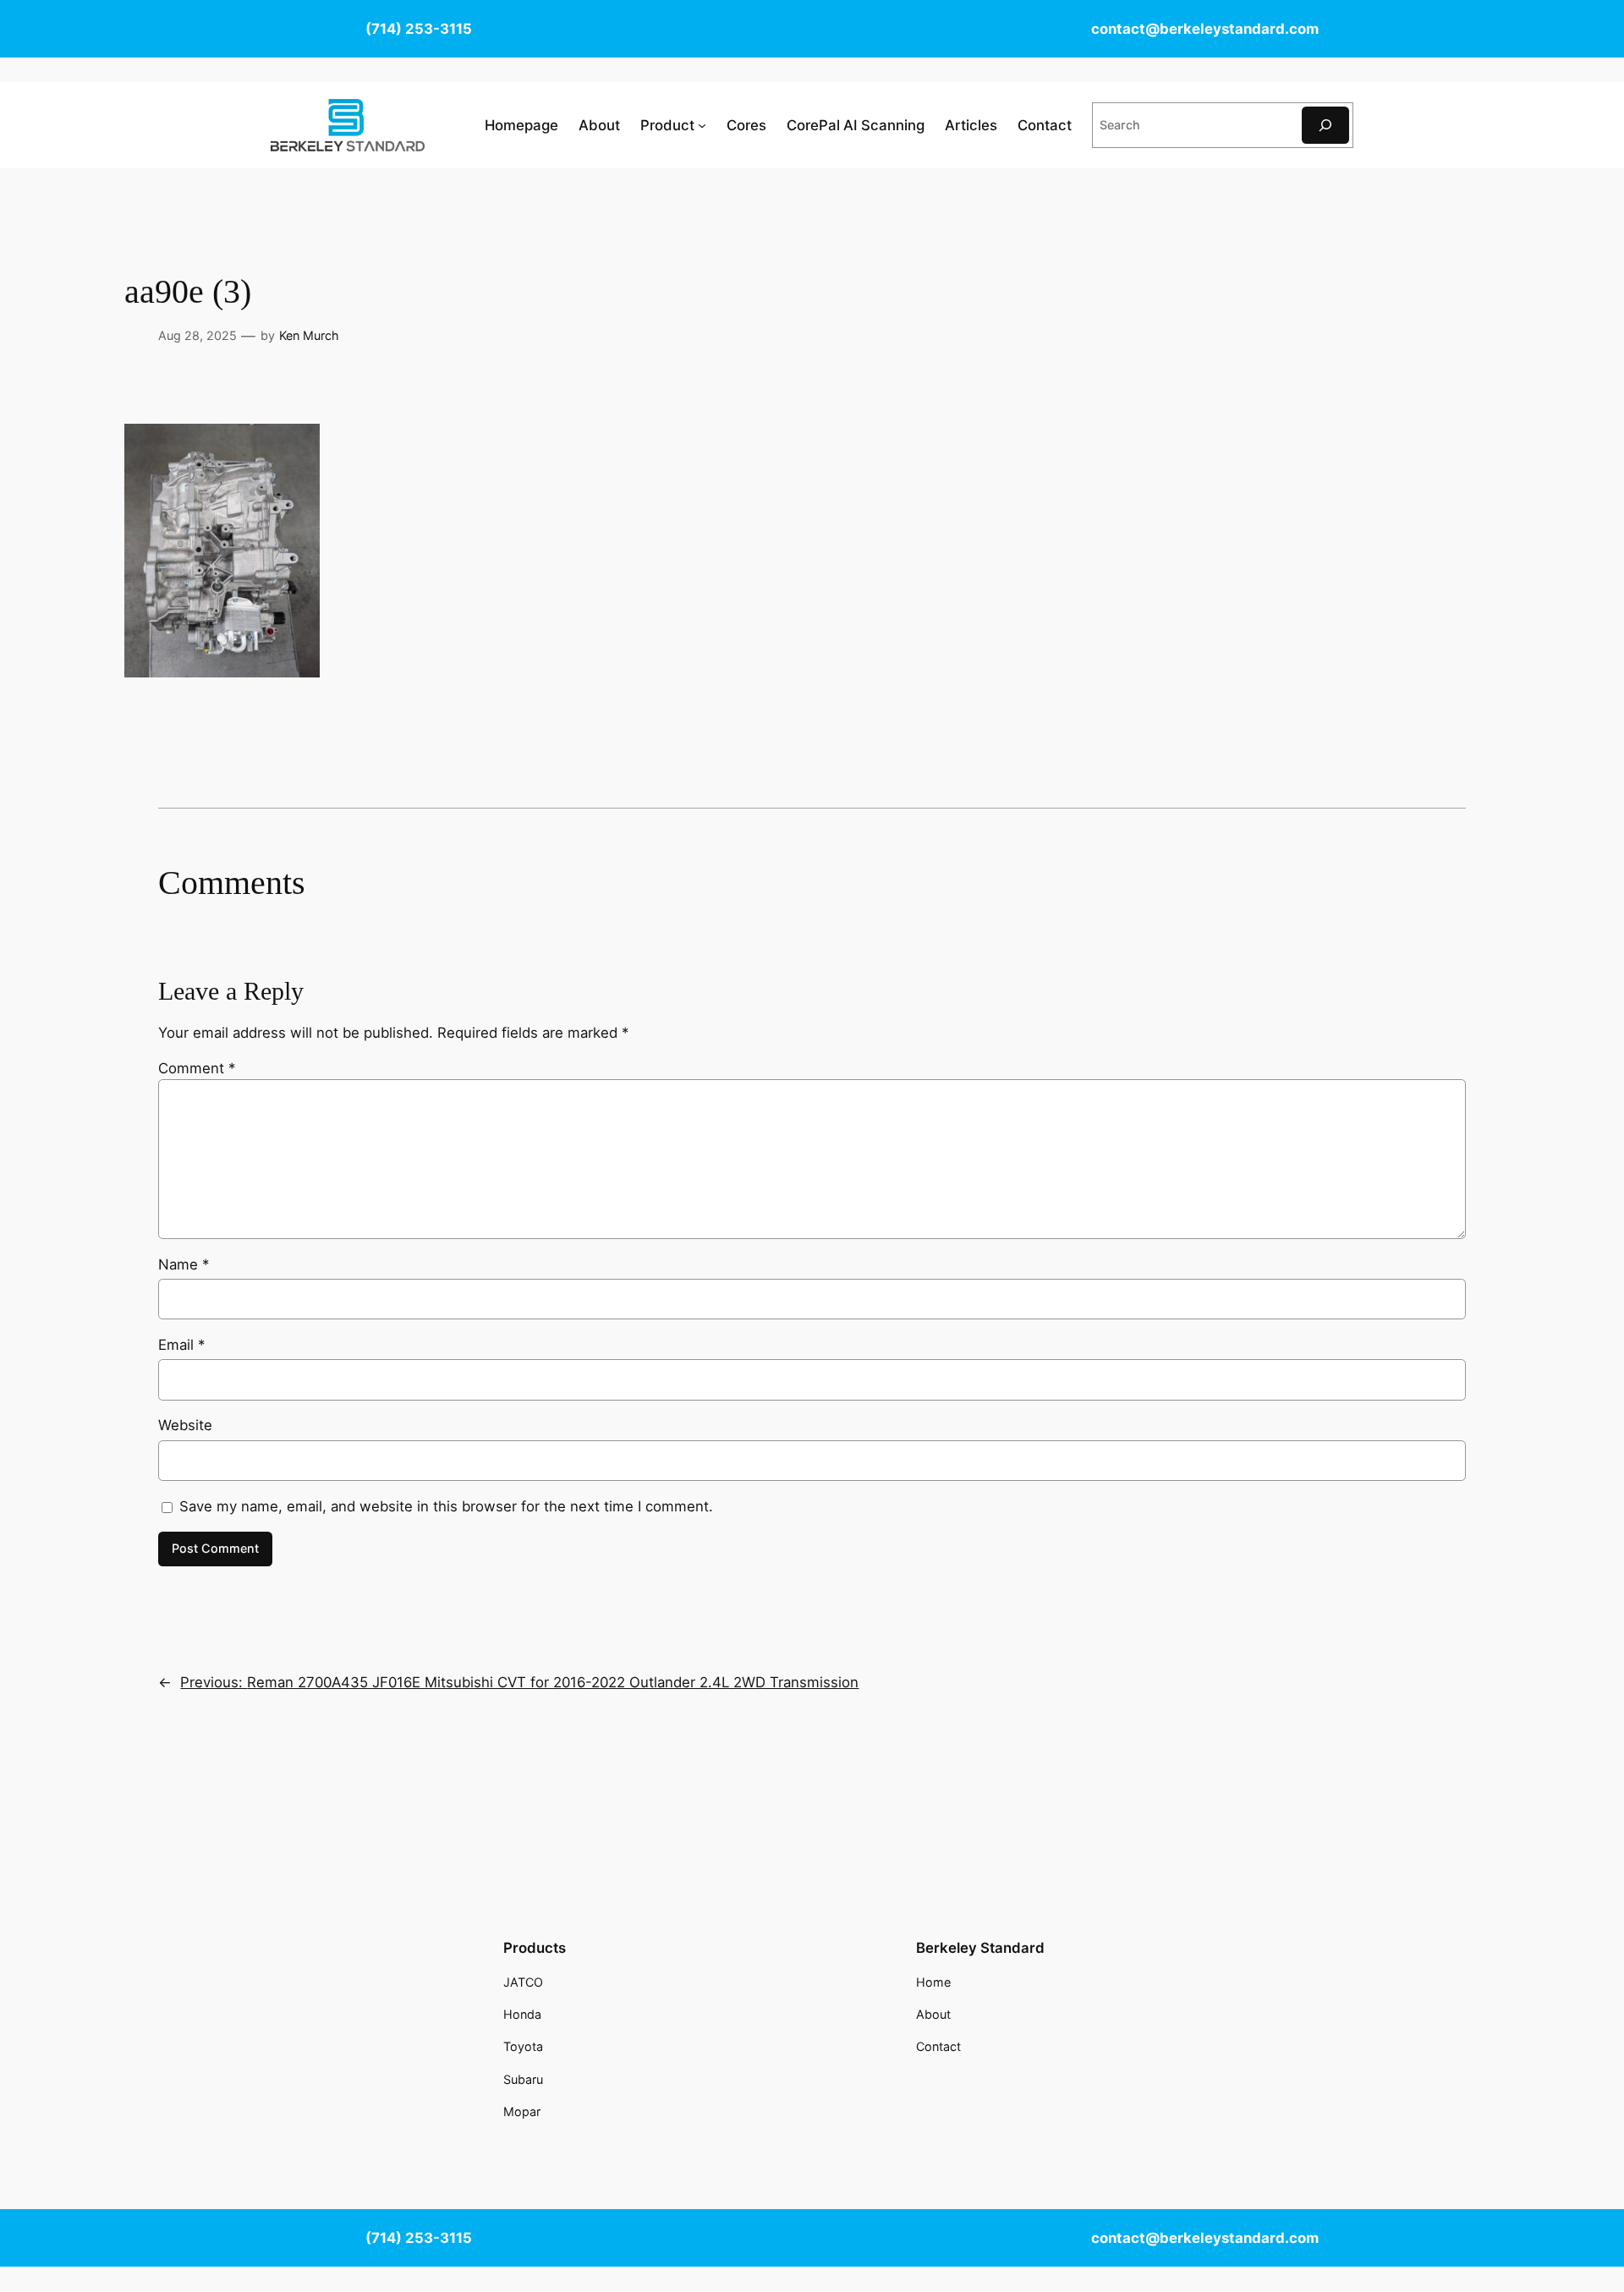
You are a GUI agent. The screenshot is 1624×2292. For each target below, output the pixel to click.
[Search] (1325, 125)
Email (181, 1345)
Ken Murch (309, 335)
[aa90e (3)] (222, 672)
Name (184, 1264)
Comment (197, 1068)
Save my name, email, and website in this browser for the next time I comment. (446, 1506)
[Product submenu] (702, 125)
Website (185, 1425)
